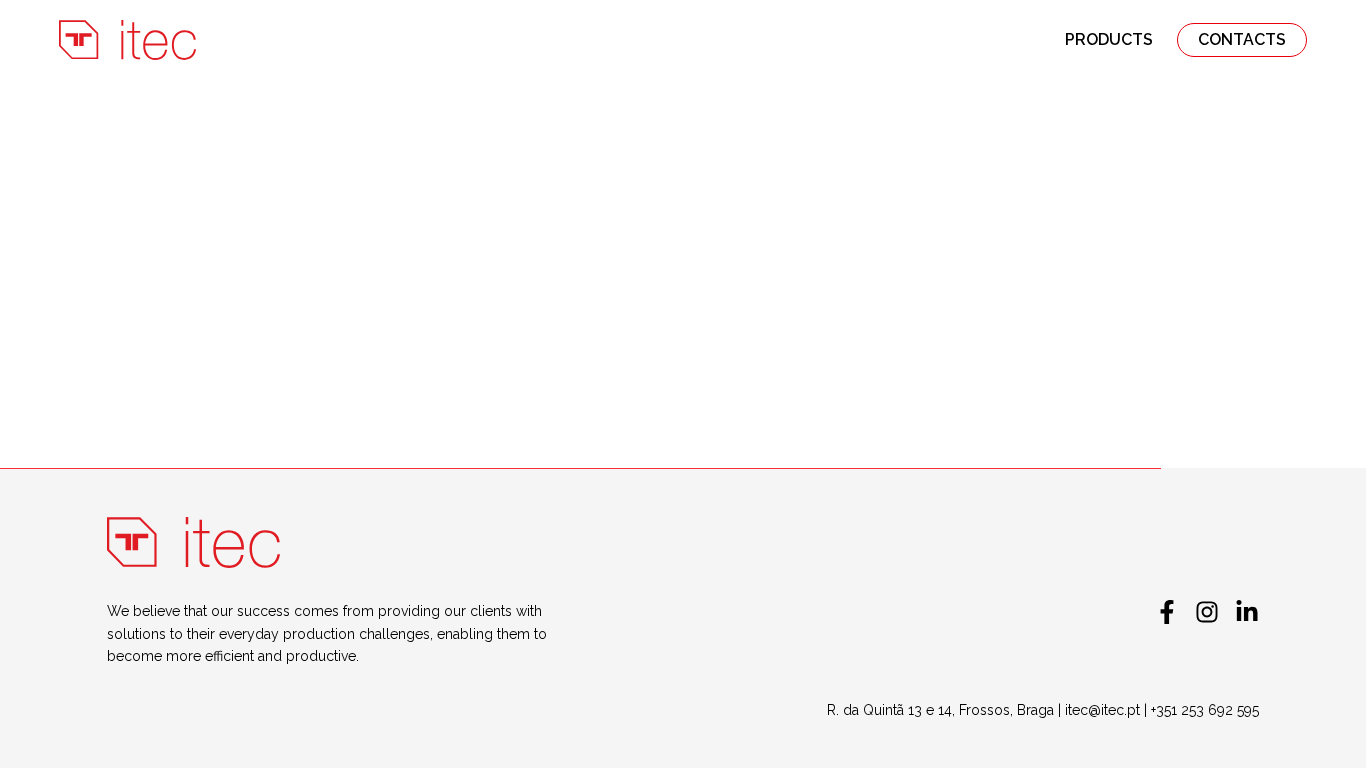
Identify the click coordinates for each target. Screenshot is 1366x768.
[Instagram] (1207, 612)
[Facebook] (1167, 612)
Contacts (1242, 39)
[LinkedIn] (1247, 612)
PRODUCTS (1109, 39)
